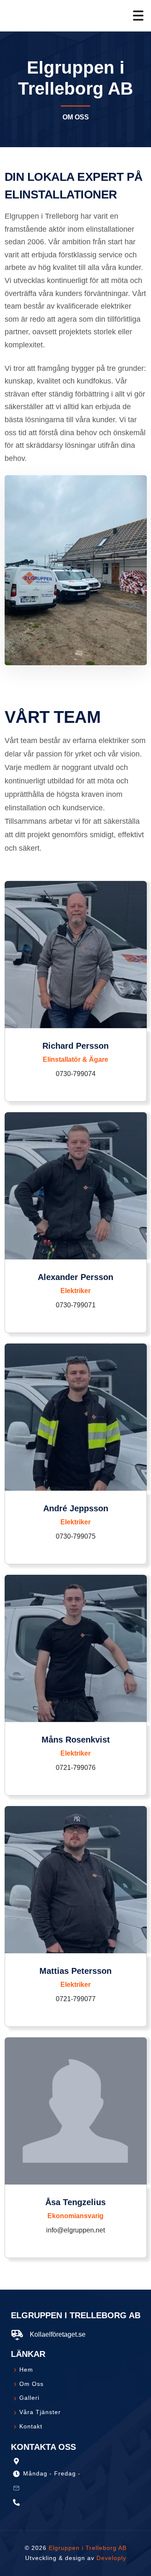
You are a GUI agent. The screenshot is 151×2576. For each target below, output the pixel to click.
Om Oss (30, 2384)
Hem (25, 2370)
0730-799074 (76, 1074)
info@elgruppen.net (75, 2230)
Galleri (28, 2398)
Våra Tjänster (39, 2412)
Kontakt (30, 2426)
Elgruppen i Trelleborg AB (88, 2548)
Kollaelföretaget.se (58, 2334)
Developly (111, 2558)
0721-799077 (76, 1999)
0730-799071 (76, 1305)
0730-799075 (76, 1536)
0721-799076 (76, 1768)
